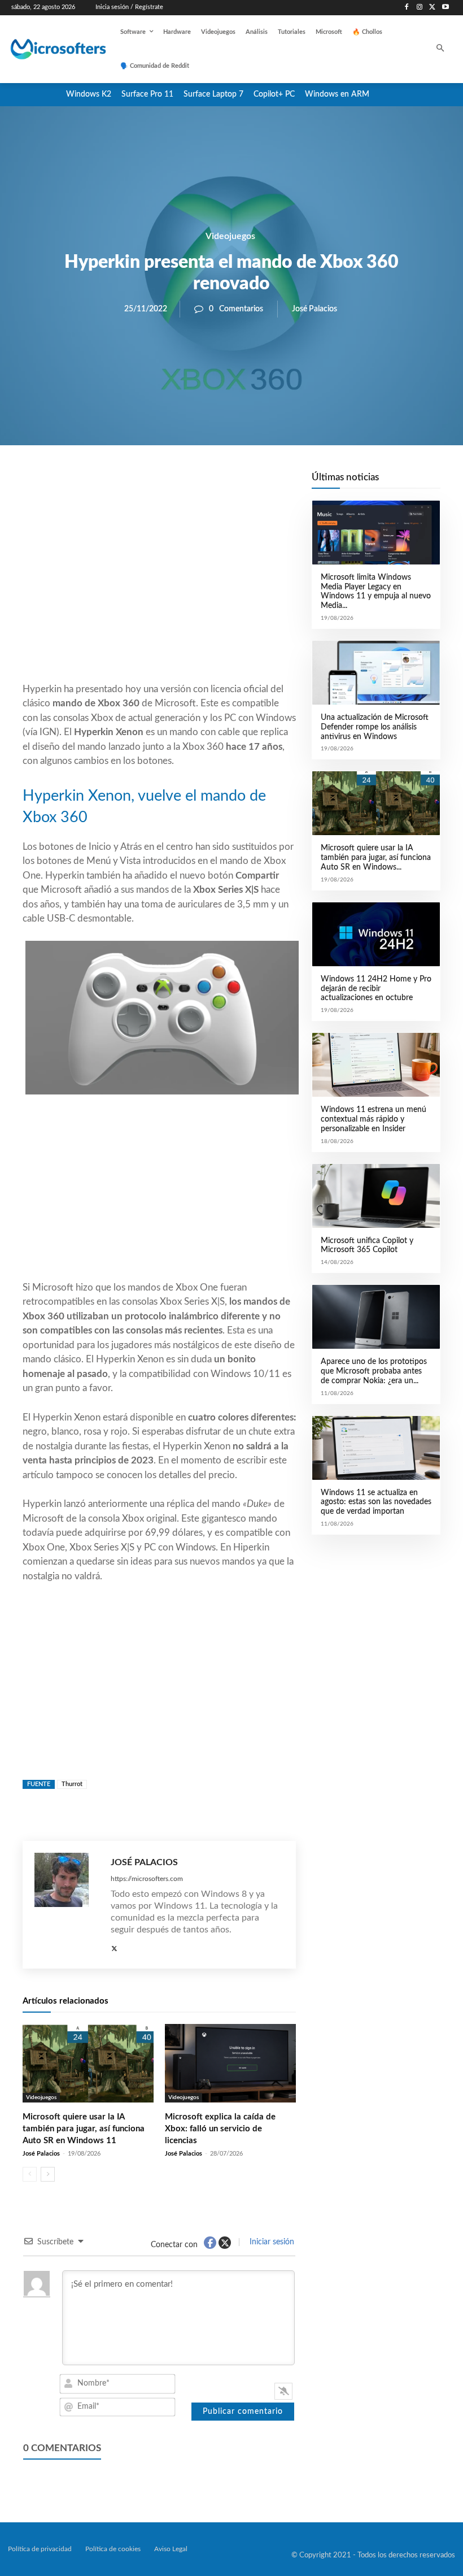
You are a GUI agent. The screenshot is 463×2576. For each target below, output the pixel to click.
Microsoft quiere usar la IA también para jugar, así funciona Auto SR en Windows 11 (84, 2129)
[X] (432, 8)
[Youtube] (445, 8)
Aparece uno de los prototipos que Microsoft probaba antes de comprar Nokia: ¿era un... (374, 1371)
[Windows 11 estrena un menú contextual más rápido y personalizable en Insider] (376, 1065)
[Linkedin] (224, 484)
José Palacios (315, 309)
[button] (441, 49)
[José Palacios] (67, 1905)
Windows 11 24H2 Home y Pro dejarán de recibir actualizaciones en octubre (376, 989)
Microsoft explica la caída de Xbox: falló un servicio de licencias (220, 2129)
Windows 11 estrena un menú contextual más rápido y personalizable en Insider (374, 1119)
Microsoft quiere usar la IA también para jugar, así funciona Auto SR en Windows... (376, 858)
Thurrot (72, 1784)
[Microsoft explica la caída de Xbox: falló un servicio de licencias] (230, 2063)
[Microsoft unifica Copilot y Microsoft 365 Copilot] (376, 1196)
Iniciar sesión (271, 2242)
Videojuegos (230, 236)
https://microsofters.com (147, 1879)
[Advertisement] (159, 591)
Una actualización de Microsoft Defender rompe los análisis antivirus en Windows (375, 727)
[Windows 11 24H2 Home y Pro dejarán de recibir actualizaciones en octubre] (376, 934)
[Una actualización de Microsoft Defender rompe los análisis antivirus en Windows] (376, 673)
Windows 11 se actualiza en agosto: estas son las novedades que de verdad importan (376, 1502)
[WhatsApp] (198, 484)
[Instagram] (420, 8)
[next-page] (48, 2174)
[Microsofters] (49, 49)
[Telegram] (250, 484)
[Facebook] (407, 8)
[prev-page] (30, 2174)
